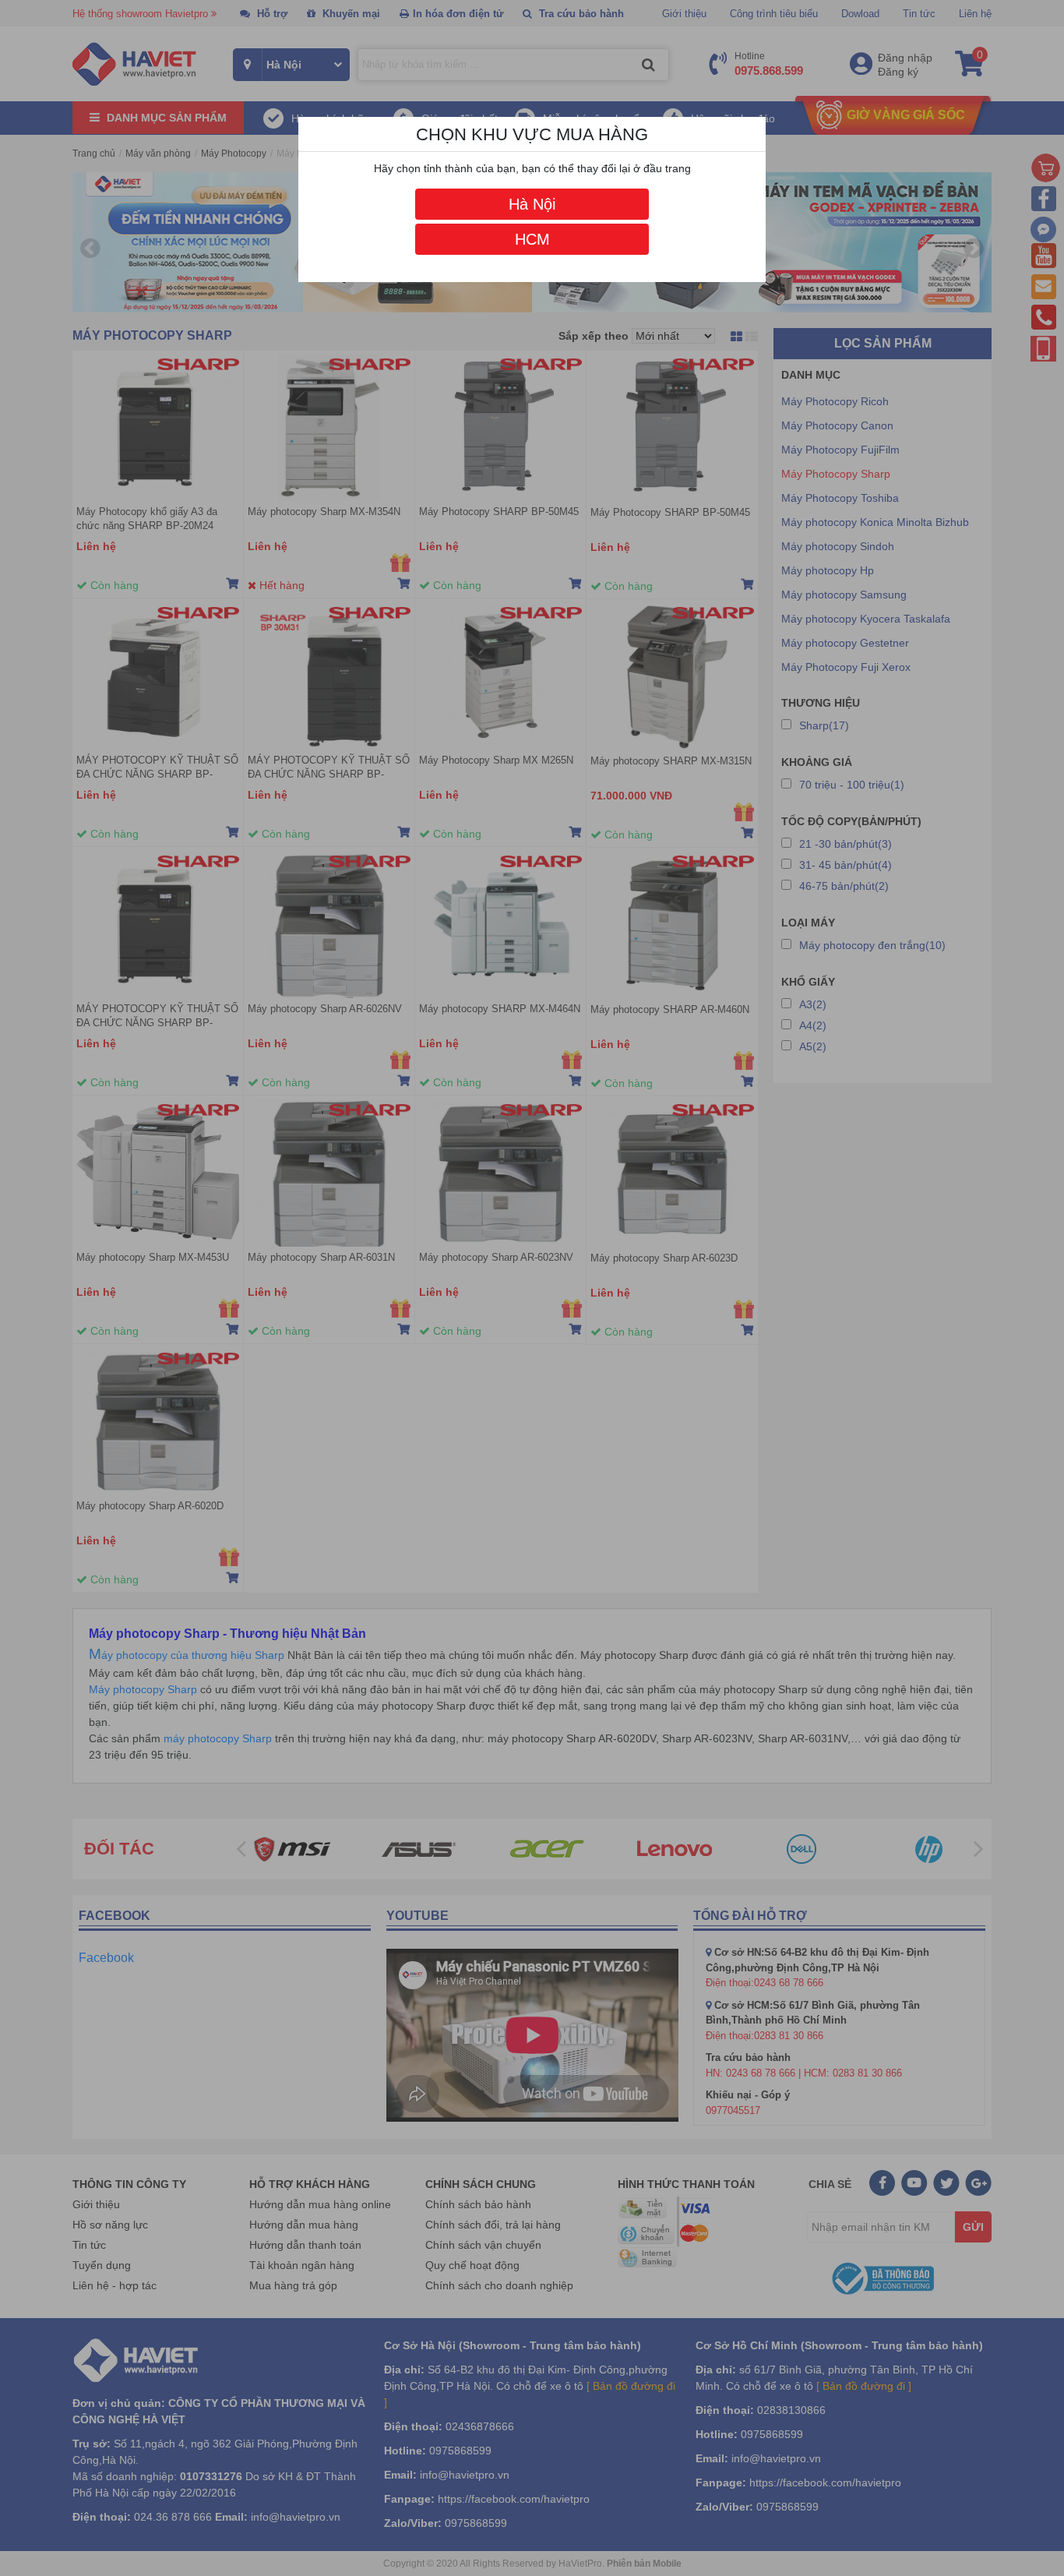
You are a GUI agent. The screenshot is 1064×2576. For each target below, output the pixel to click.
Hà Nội (532, 204)
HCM (532, 239)
